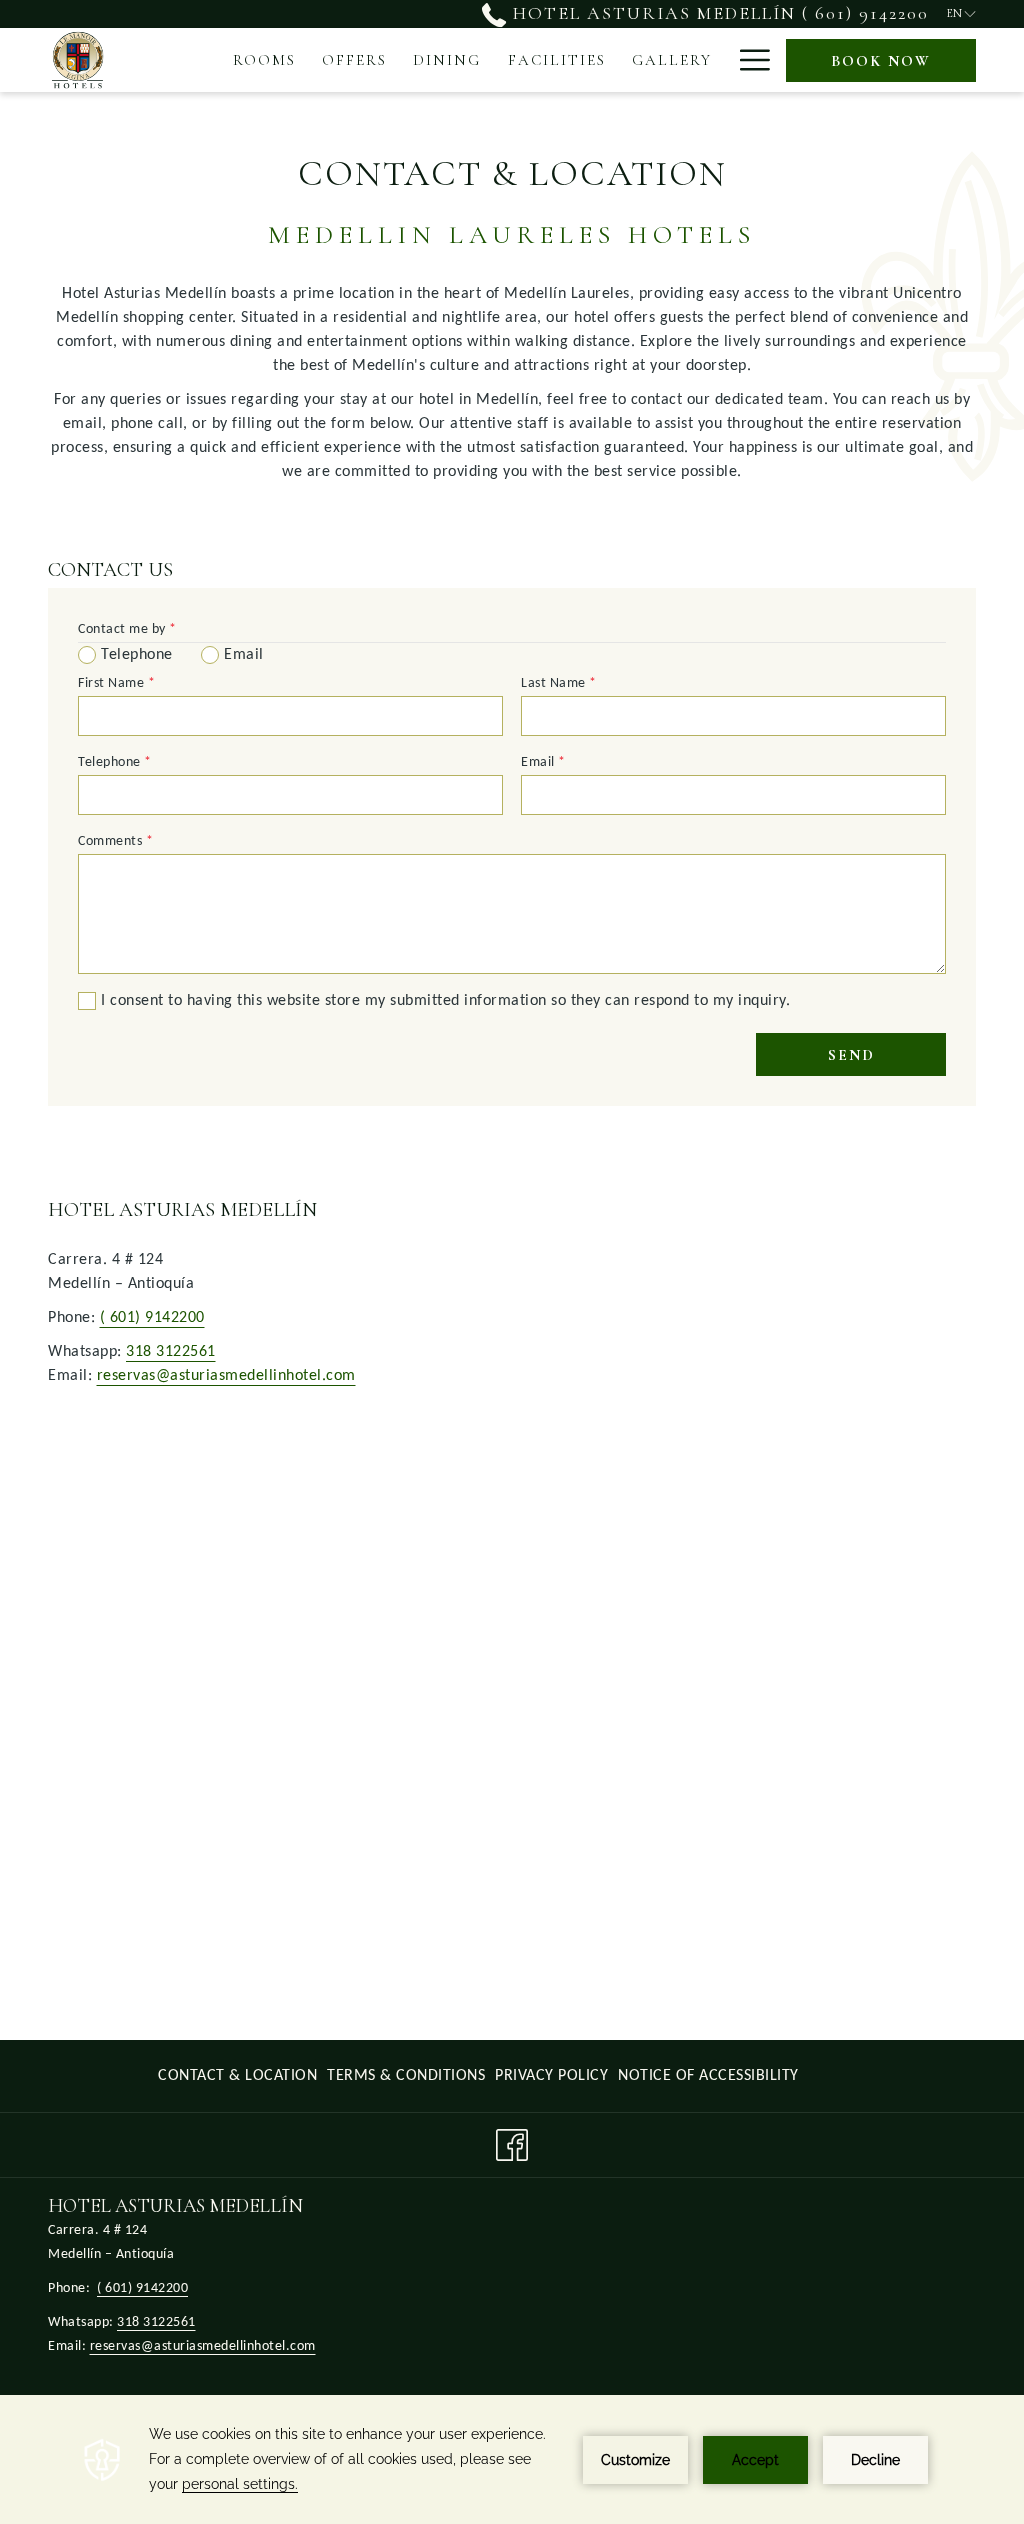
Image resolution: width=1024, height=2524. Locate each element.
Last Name (559, 683)
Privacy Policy (551, 2081)
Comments (115, 841)
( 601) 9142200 (152, 1318)
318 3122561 (171, 1352)
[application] (512, 2459)
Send (851, 1055)
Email (543, 762)
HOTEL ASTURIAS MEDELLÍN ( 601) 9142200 (717, 13)
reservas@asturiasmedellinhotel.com (226, 1376)
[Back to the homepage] (77, 60)
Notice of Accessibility (708, 2081)
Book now (881, 61)
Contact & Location (237, 2076)
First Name (116, 683)
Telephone (115, 762)
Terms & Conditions (406, 2081)
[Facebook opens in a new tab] (512, 2145)
